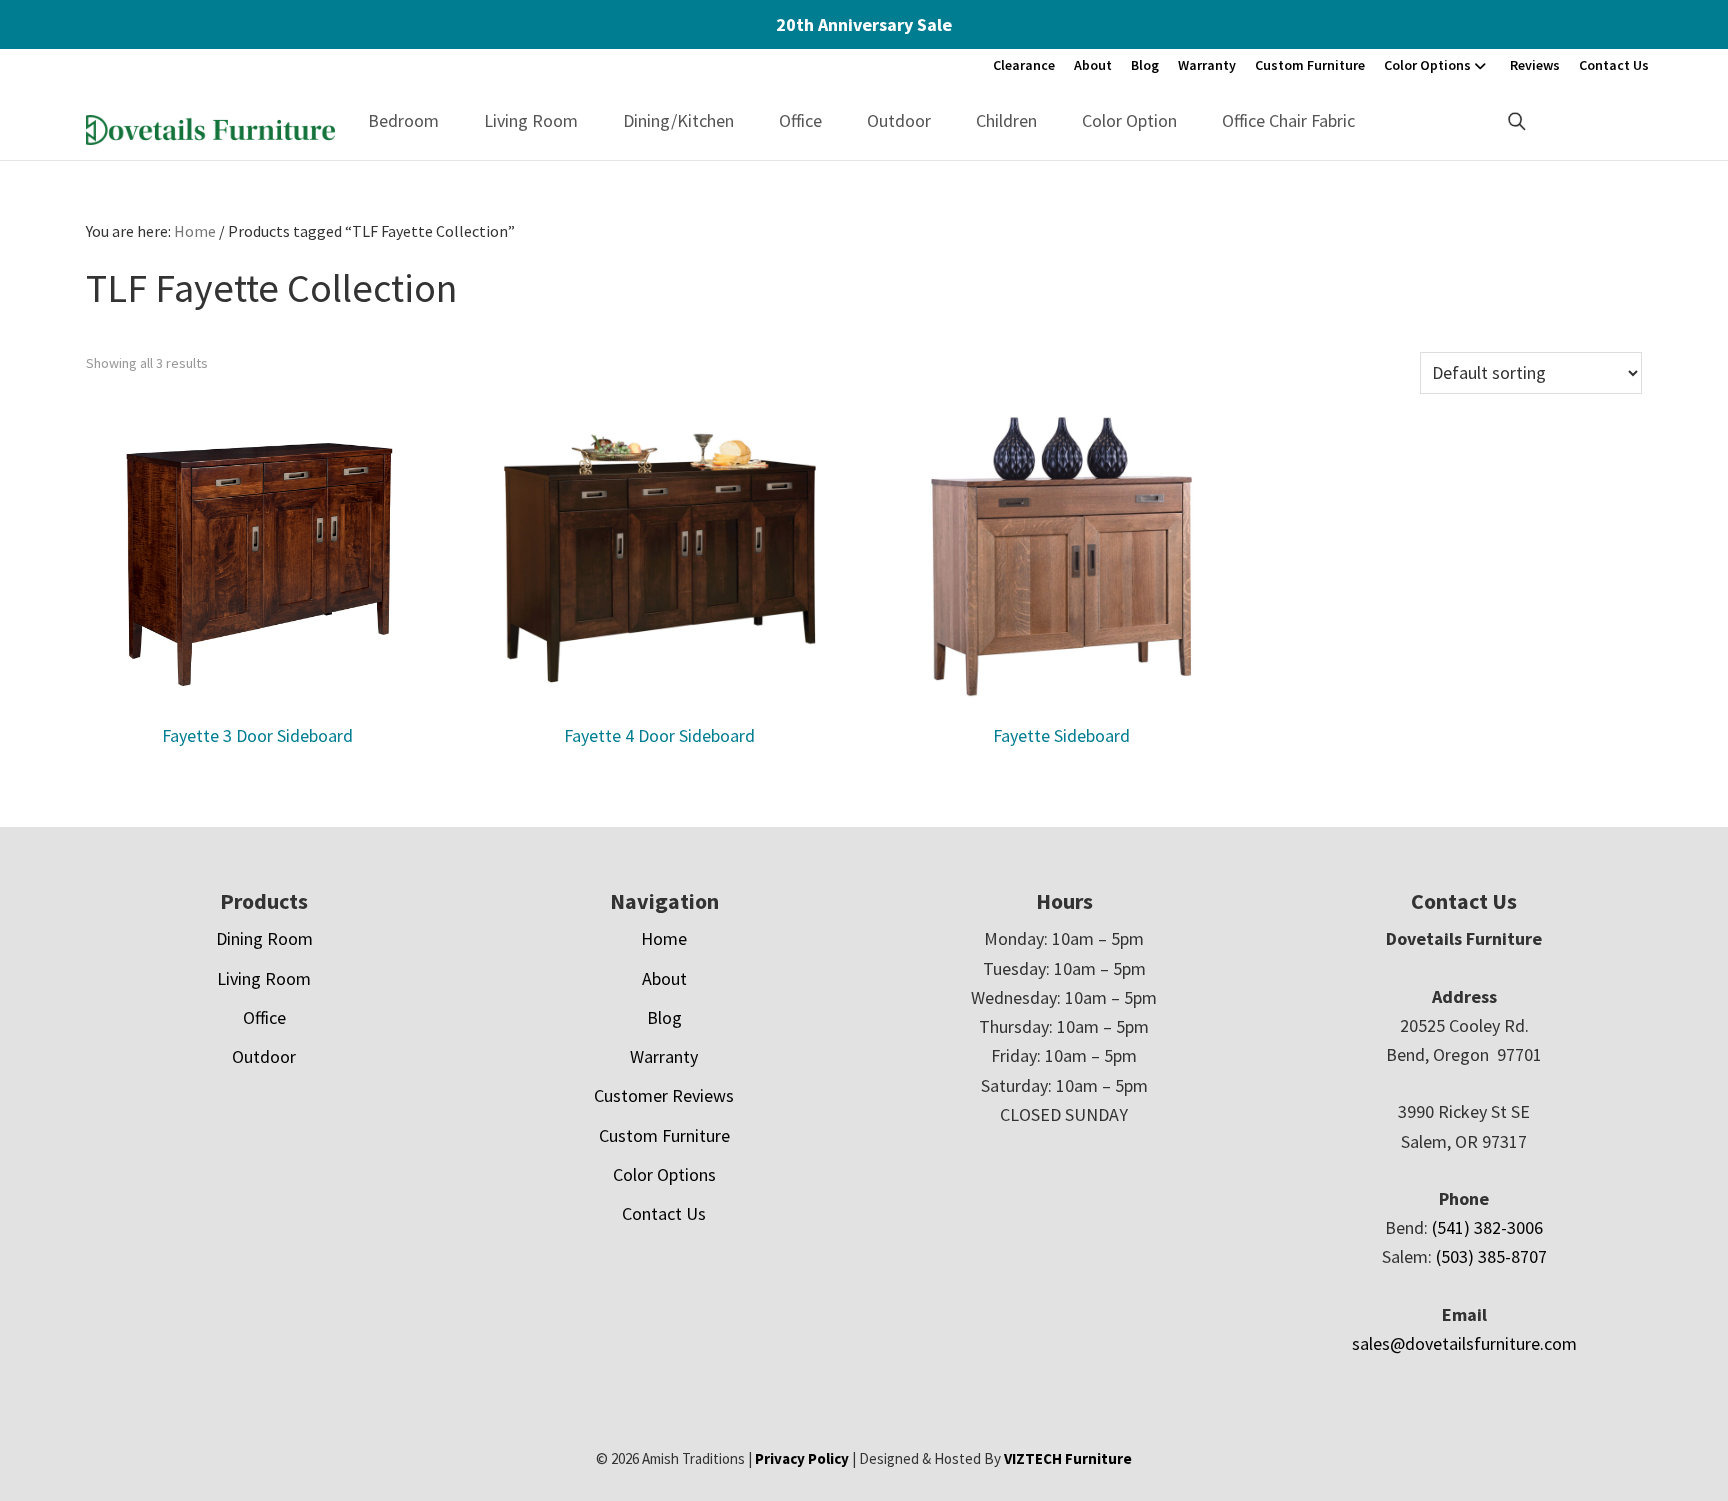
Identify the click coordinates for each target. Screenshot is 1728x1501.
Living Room (531, 120)
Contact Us (1614, 65)
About (1093, 65)
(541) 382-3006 (1487, 1227)
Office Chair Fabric (1288, 120)
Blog (1145, 65)
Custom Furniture (1310, 65)
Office (800, 120)
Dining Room (264, 938)
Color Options (1427, 65)
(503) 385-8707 (1491, 1256)
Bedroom (403, 120)
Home (664, 938)
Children (1006, 120)
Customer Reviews (664, 1095)
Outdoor (899, 120)
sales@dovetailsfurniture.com (1464, 1343)
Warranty (1207, 65)
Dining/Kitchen (678, 120)
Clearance (1024, 65)
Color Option (1129, 120)
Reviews (1535, 65)
